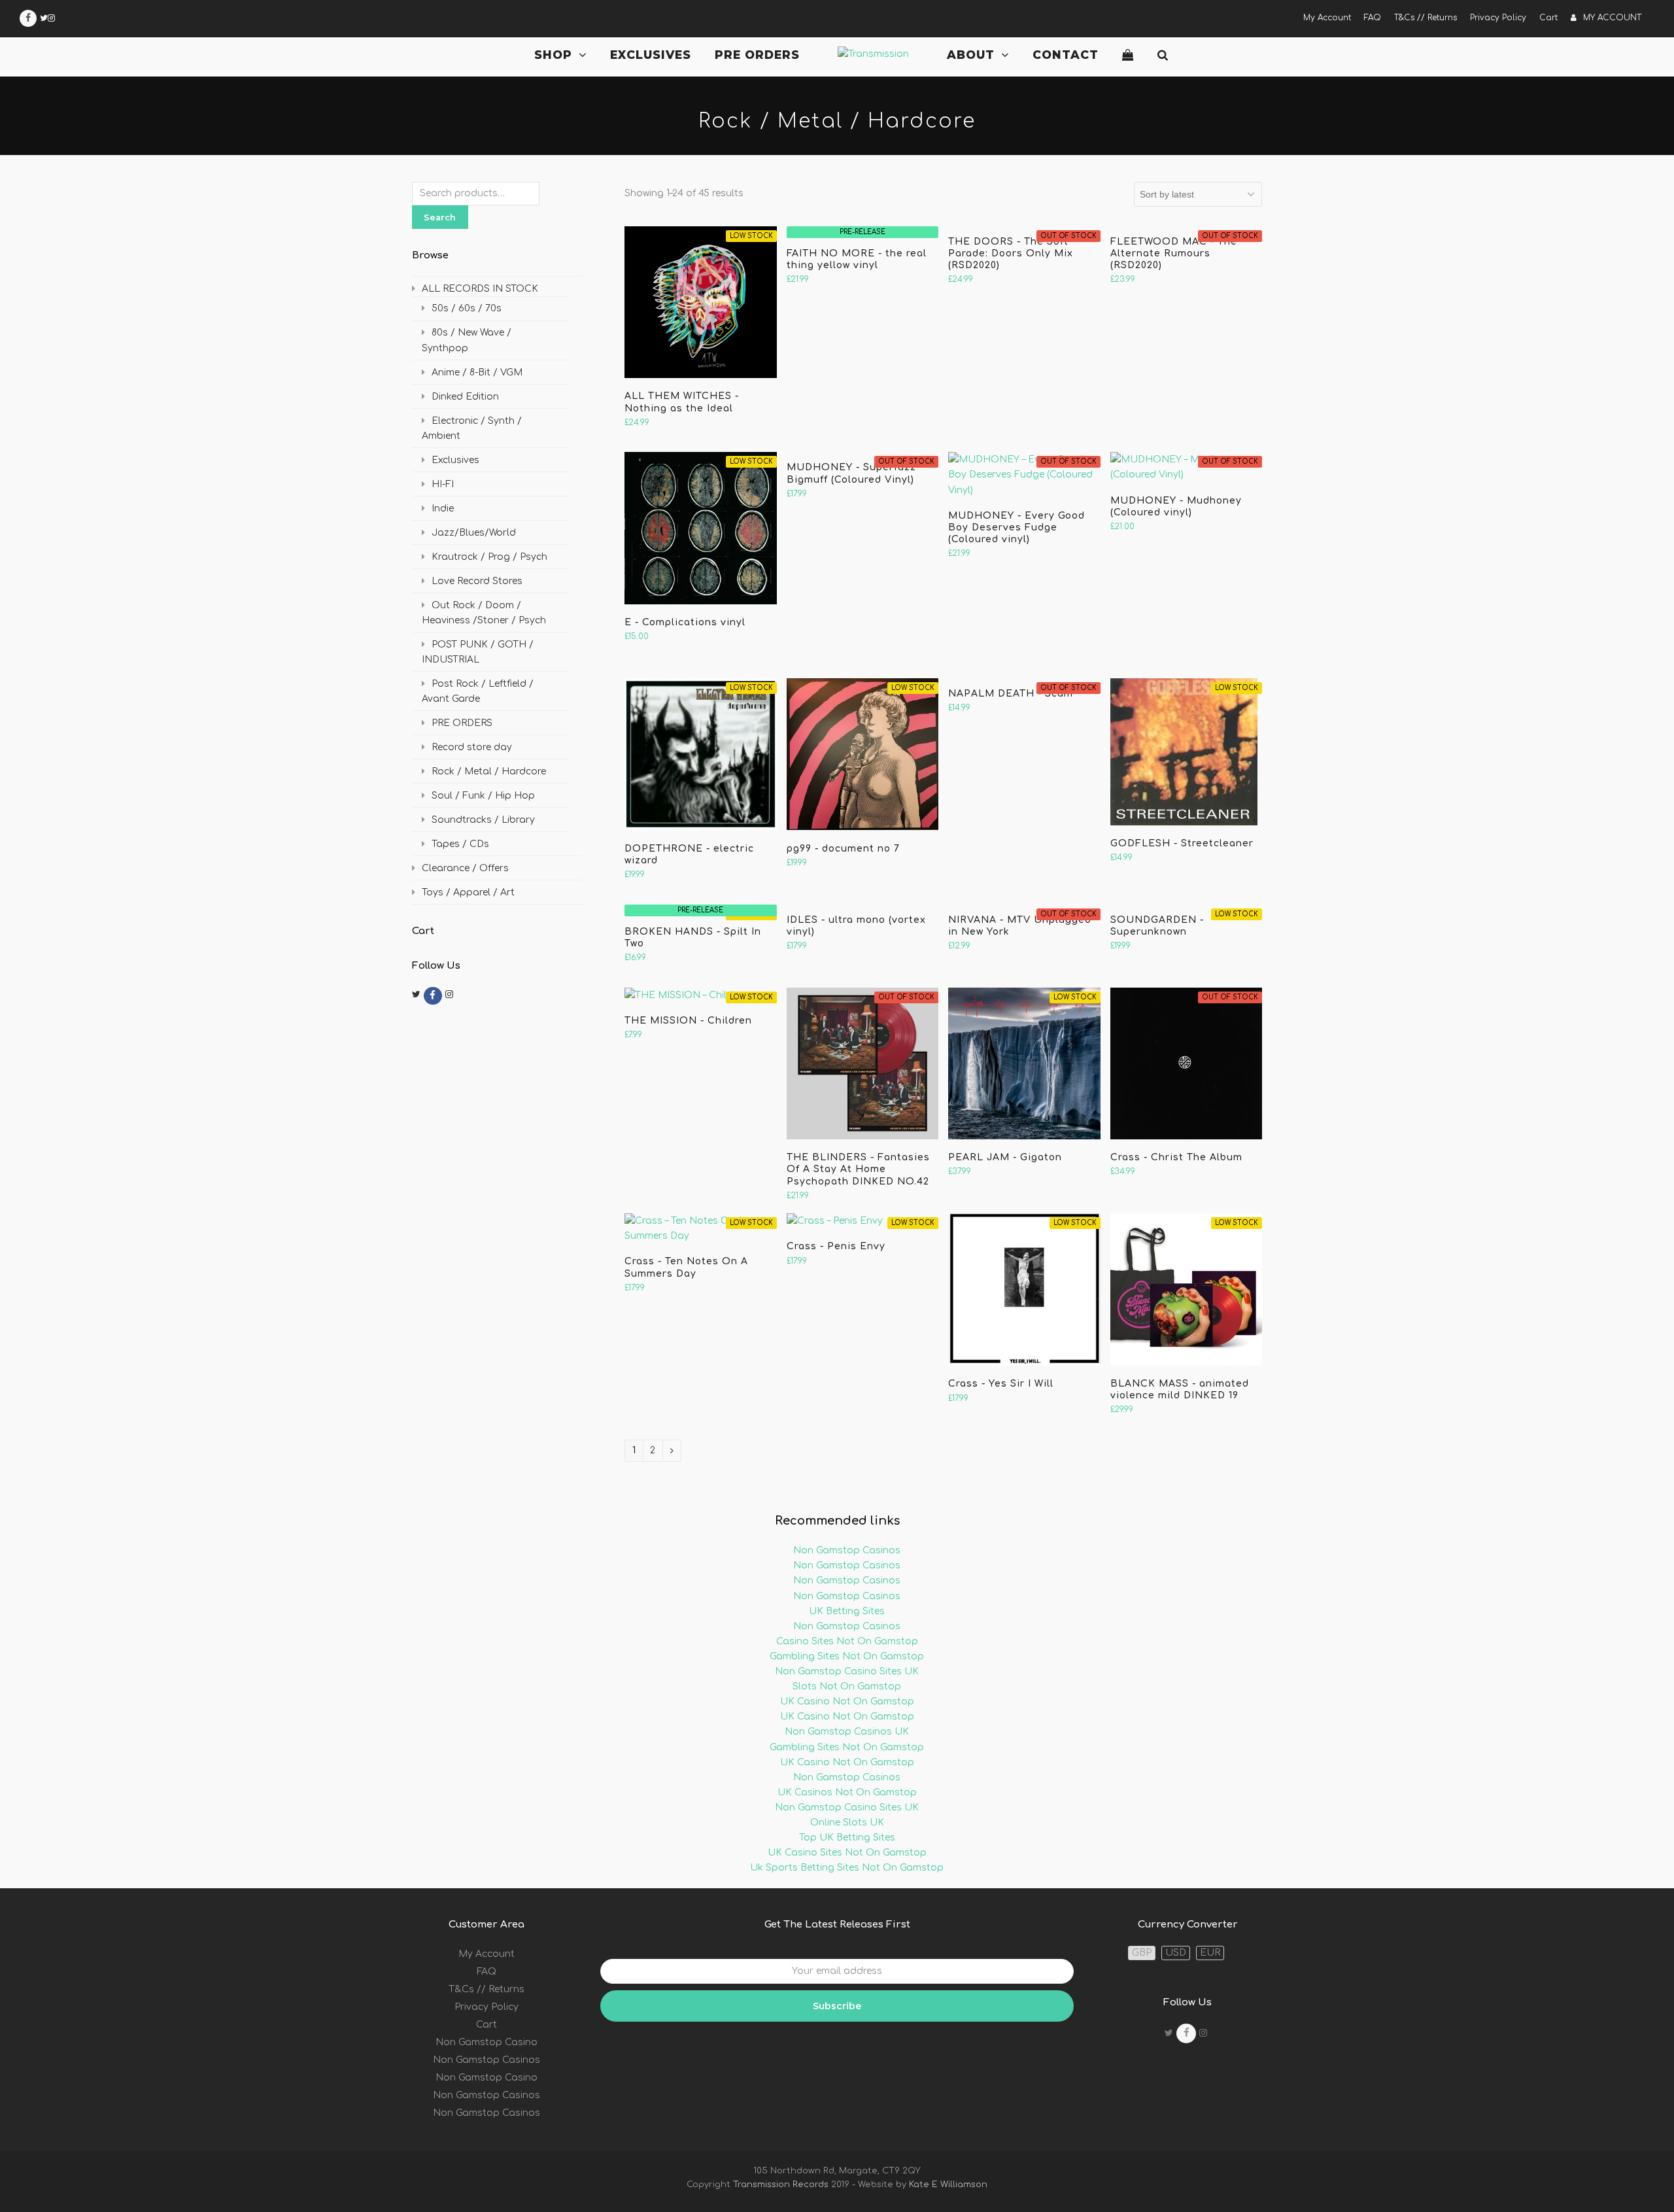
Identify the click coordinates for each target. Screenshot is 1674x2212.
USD (1176, 1953)
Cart (487, 2025)
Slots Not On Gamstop (847, 1686)
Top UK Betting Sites (847, 1838)
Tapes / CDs (460, 844)
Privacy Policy (487, 2007)
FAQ (487, 1972)
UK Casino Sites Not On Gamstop (847, 1853)
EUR (1210, 1953)
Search (440, 217)
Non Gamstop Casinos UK (847, 1732)
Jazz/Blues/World (474, 533)
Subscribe (837, 2006)
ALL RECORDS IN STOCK (480, 289)
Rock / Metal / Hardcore (489, 771)
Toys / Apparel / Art (468, 892)
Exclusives (455, 460)
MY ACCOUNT (1612, 18)
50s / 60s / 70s (467, 308)
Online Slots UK (847, 1823)
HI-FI (443, 484)
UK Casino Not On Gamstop (847, 1702)
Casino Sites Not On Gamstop (847, 1641)
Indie (443, 509)
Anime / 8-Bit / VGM (477, 372)
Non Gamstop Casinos (847, 1550)
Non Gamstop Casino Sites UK (847, 1671)
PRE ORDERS (462, 723)
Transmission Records (781, 2185)
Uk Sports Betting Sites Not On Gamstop (847, 1868)
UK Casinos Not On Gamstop (847, 1792)
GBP (1142, 1953)
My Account (487, 1954)
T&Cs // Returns (487, 1989)
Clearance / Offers (465, 868)
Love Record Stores (477, 581)
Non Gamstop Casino (487, 2042)
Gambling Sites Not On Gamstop (847, 1656)
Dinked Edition (465, 397)
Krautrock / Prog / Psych (489, 557)
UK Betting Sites (847, 1611)
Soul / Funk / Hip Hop (483, 796)
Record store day (472, 747)
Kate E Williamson (947, 2185)
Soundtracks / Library (483, 820)
